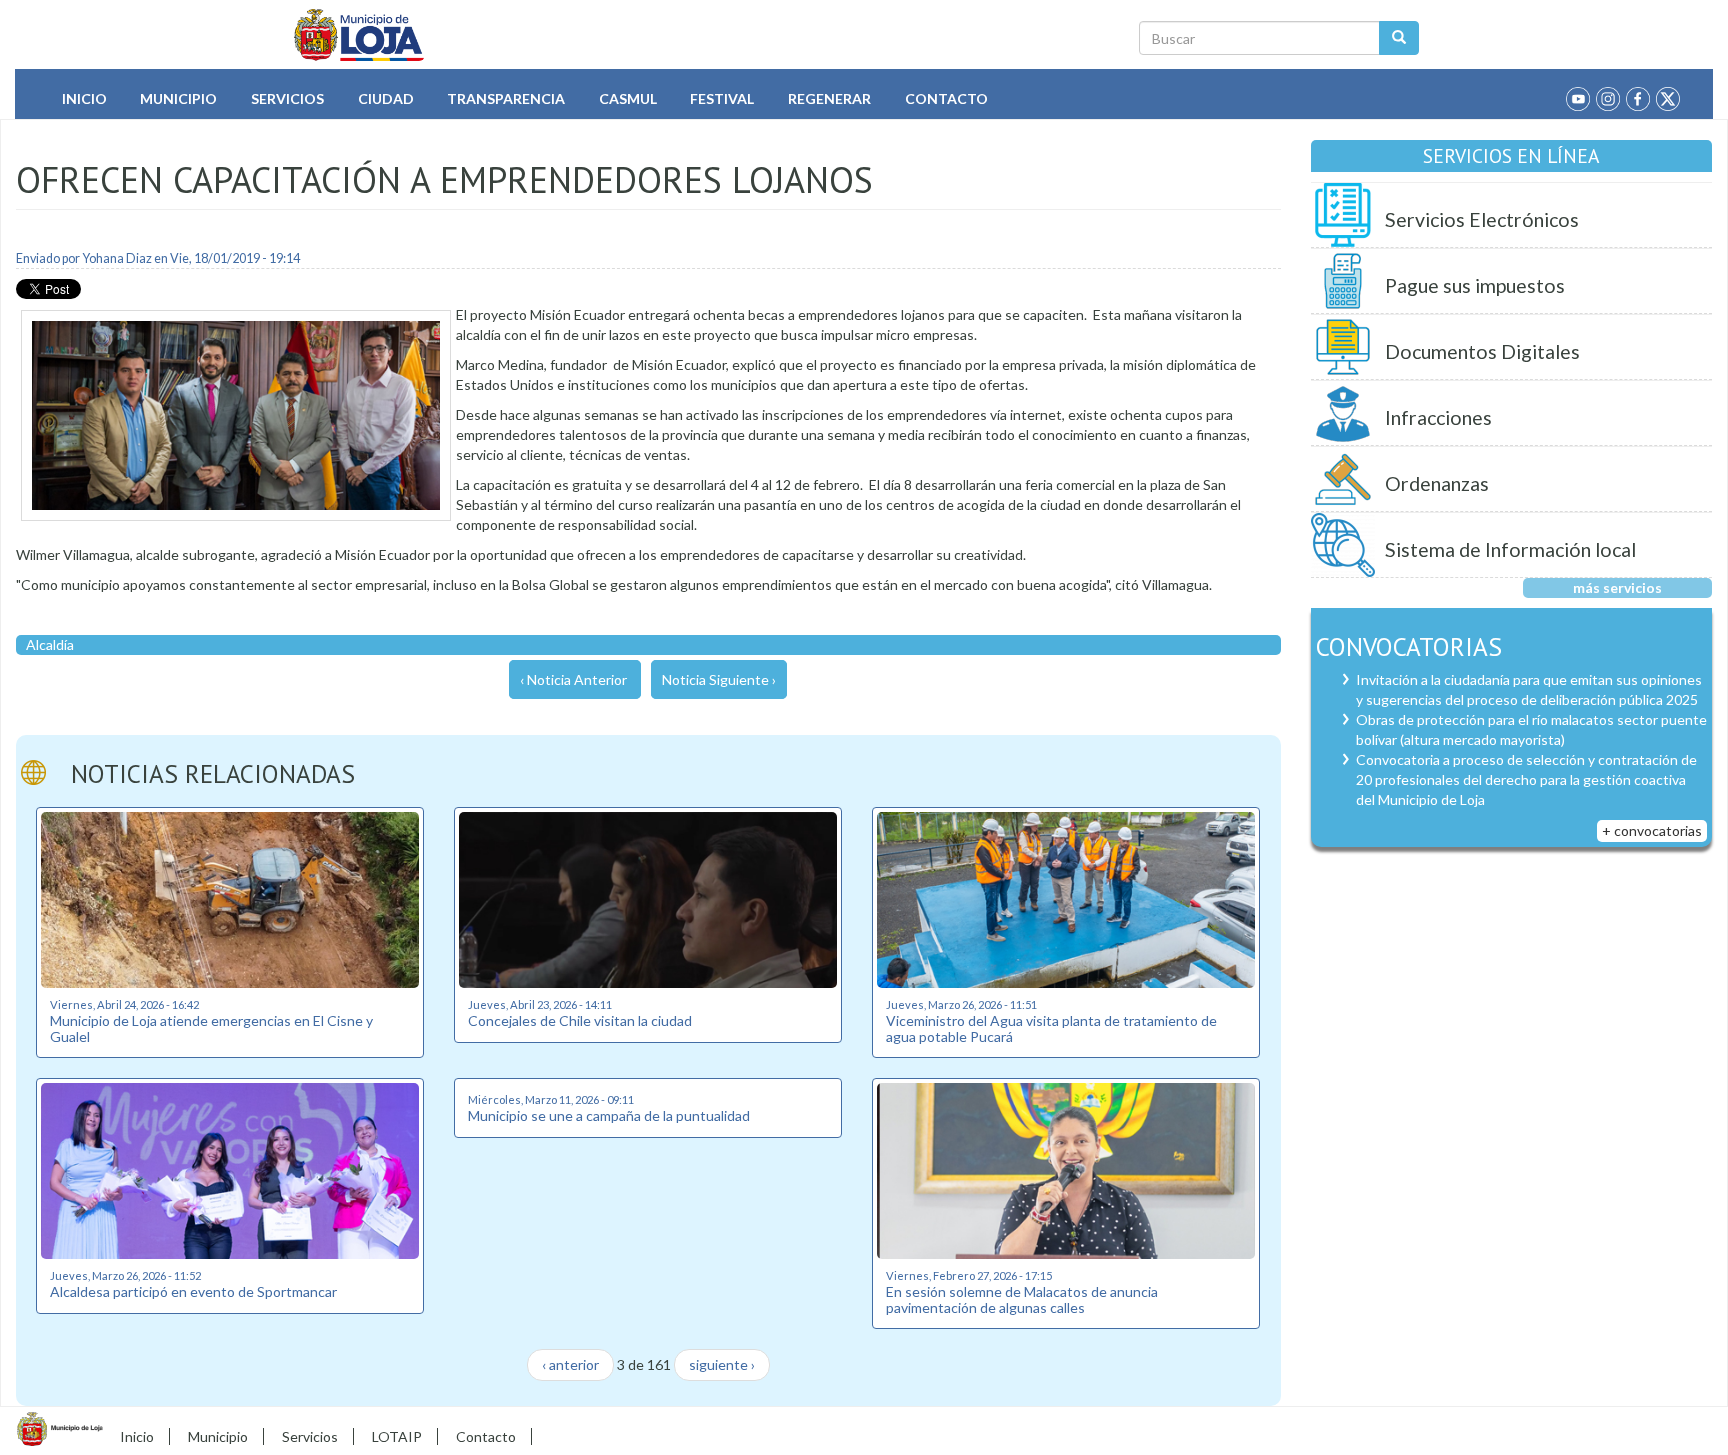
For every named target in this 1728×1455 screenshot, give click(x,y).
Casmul (628, 98)
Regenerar (829, 98)
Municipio (178, 98)
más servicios (1617, 587)
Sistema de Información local (1510, 549)
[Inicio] (359, 35)
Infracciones (1438, 417)
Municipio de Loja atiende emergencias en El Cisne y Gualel (211, 1028)
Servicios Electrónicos (1482, 219)
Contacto (946, 98)
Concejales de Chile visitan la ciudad (580, 1020)
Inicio (84, 98)
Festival (722, 98)
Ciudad (386, 98)
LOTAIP (397, 1436)
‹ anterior (570, 1364)
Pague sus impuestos (1475, 285)
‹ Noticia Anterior (573, 679)
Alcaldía (50, 644)
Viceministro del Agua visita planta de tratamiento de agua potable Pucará (1051, 1028)
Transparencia (506, 98)
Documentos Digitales (1482, 351)
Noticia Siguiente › (719, 679)
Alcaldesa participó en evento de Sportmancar (193, 1291)
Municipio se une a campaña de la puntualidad (609, 1115)
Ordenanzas (1437, 483)
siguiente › (722, 1364)
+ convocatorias (1652, 830)
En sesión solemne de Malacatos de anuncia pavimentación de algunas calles (1022, 1299)
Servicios (287, 98)
